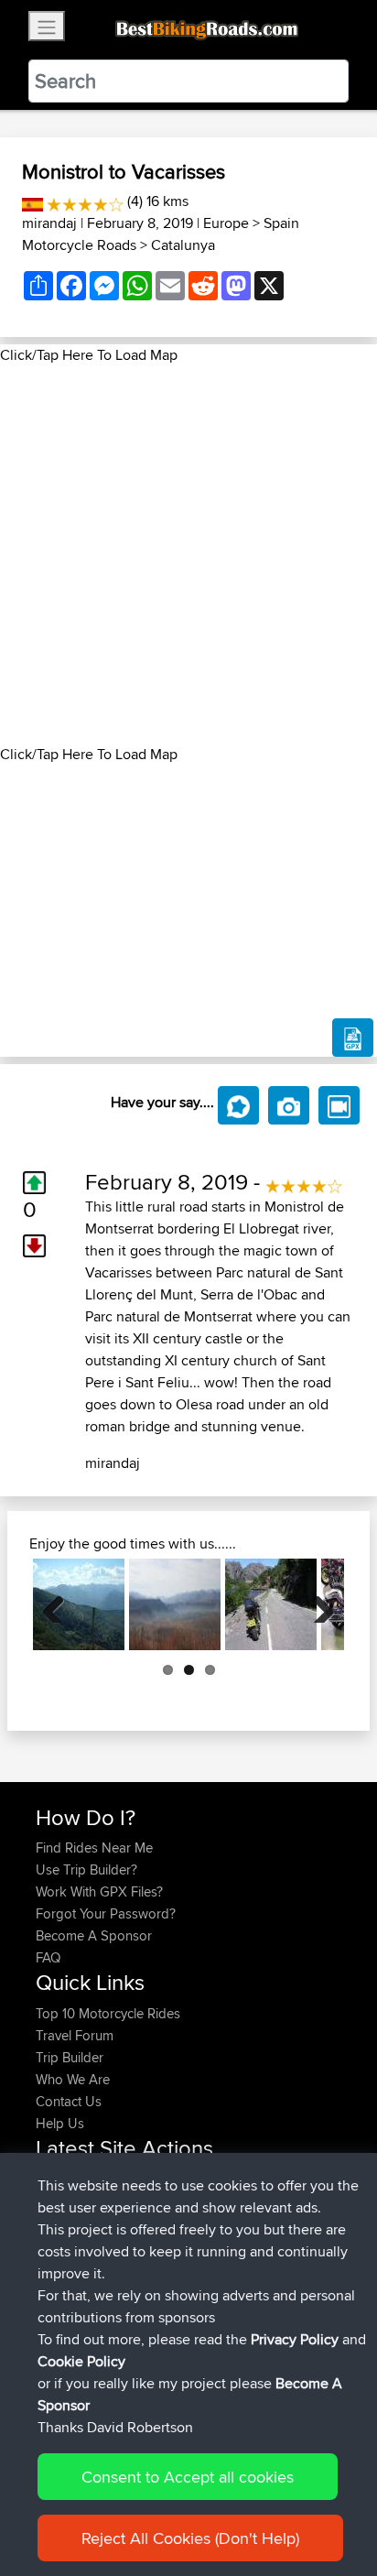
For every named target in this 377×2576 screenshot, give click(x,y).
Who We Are (73, 2079)
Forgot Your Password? (106, 1913)
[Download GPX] (353, 1038)
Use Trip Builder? (86, 1870)
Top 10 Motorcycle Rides (108, 2013)
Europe (226, 223)
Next (317, 1604)
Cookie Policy (81, 2361)
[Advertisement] (188, 555)
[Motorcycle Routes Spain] (32, 201)
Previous (60, 1604)
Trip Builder (70, 2057)
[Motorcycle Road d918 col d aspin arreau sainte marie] (79, 1604)
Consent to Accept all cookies (188, 2477)
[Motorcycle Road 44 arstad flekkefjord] (271, 1604)
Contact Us (69, 2101)
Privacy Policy (295, 2339)
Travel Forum (75, 2035)
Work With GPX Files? (99, 1891)
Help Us (60, 2123)
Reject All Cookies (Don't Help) (190, 2538)
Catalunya (183, 245)
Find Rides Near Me (94, 1848)
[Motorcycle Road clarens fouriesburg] (175, 1604)
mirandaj (49, 223)
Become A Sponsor (94, 1935)
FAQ (48, 1957)
